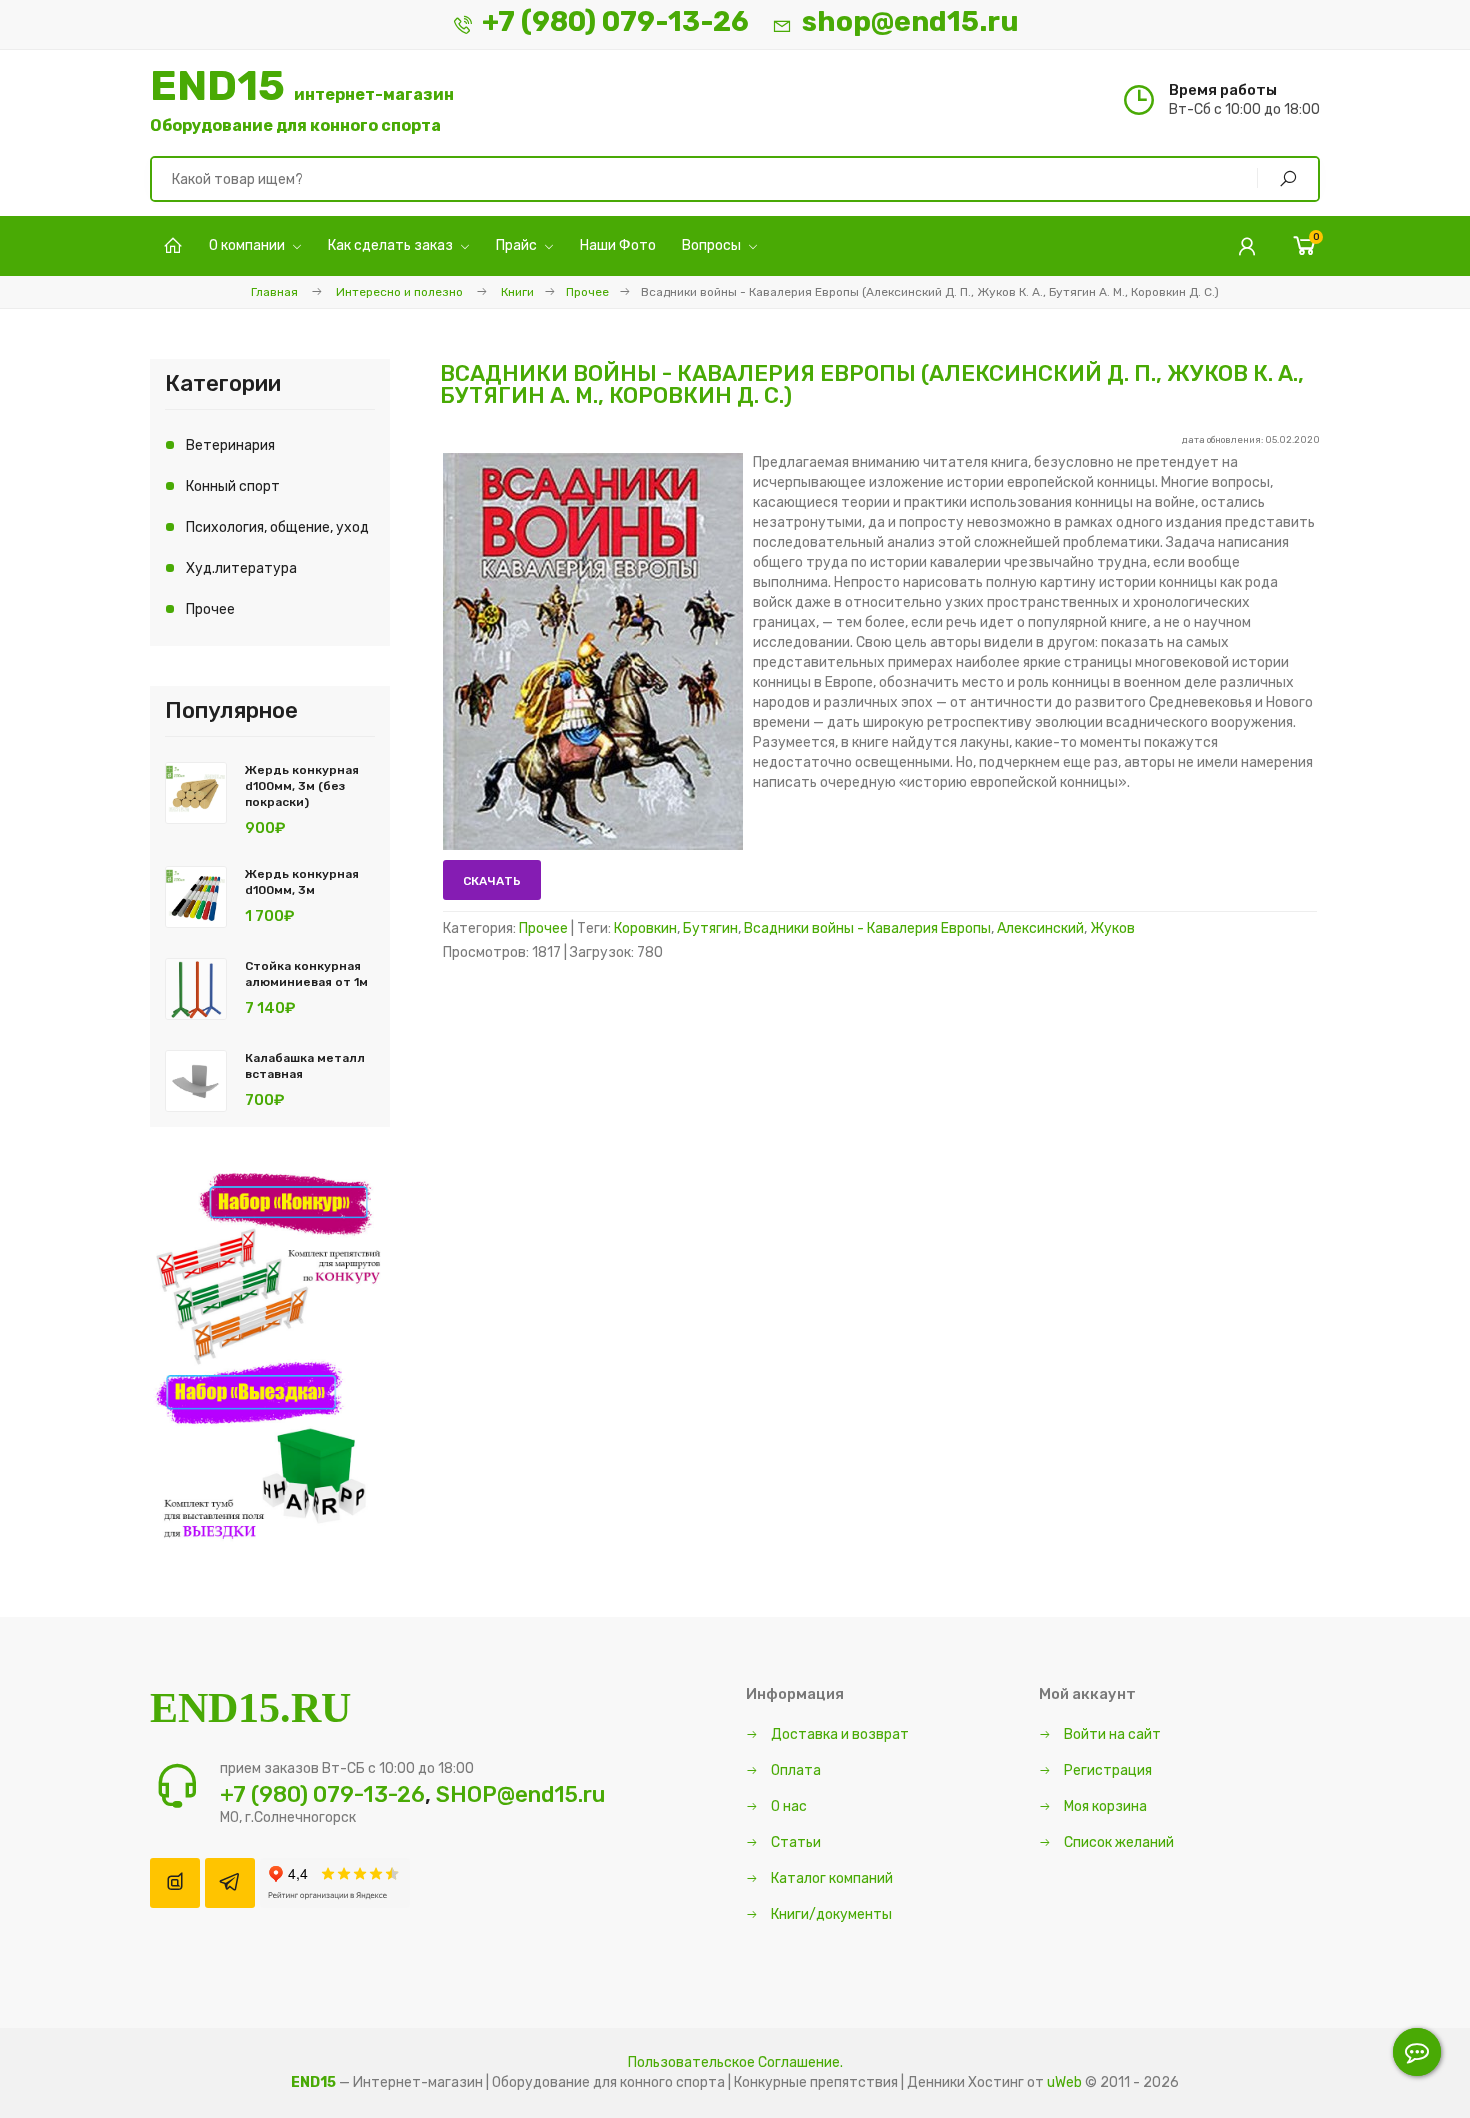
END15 (302, 100)
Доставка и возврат (838, 1734)
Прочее (587, 292)
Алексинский (1040, 928)
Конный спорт (233, 486)
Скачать (492, 881)
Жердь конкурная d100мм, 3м (302, 882)
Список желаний (1117, 1842)
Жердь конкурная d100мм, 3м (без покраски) (302, 786)
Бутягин (710, 928)
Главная (274, 292)
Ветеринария (230, 445)
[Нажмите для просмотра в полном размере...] (593, 845)
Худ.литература (241, 568)
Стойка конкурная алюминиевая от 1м (306, 974)
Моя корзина (1104, 1806)
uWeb (1064, 2082)
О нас (787, 1806)
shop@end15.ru (910, 21)
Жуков (1112, 928)
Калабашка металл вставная (305, 1066)
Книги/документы (830, 1914)
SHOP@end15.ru (520, 1794)
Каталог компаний (830, 1878)
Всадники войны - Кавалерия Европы (867, 928)
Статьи (794, 1842)
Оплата (794, 1770)
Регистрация (1106, 1770)
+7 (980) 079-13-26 (615, 21)
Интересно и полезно (399, 292)
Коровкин (645, 928)
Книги (517, 292)
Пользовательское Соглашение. (735, 2062)
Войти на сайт (1111, 1734)
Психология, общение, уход (277, 527)
